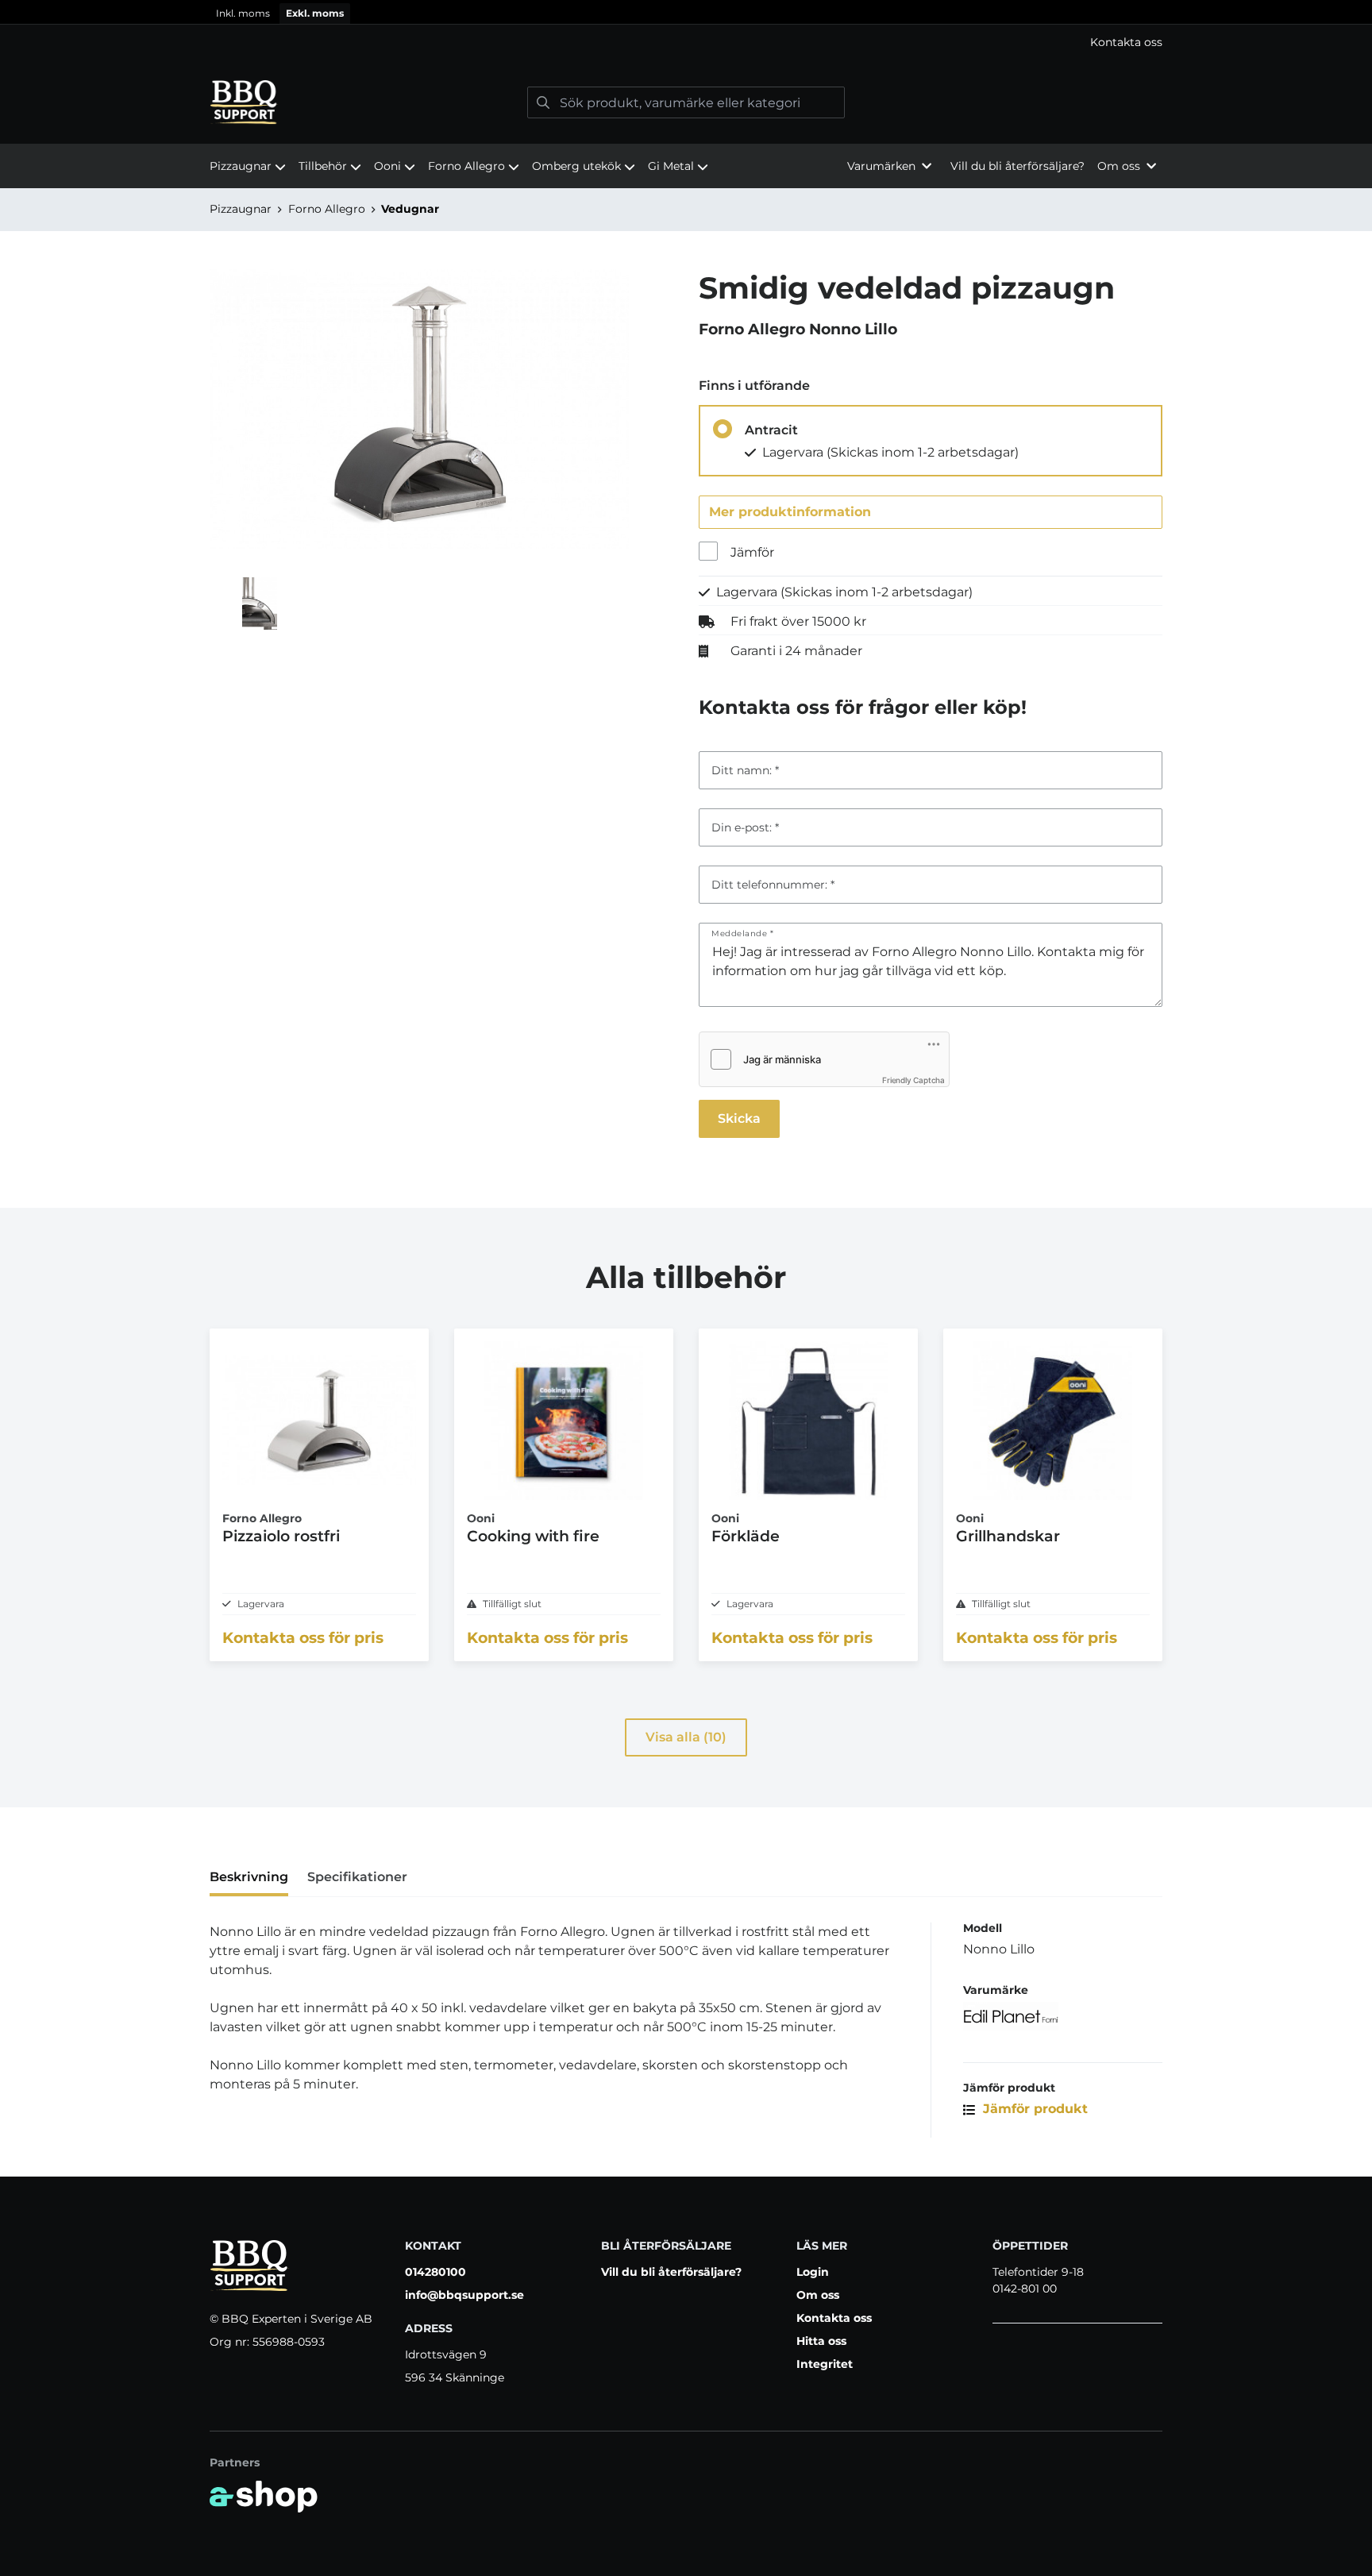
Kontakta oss (1126, 42)
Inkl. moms (243, 13)
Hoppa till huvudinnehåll (679, 21)
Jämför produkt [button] (1033, 2109)
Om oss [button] (1119, 166)
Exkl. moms (315, 13)
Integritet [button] (825, 2364)
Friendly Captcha (913, 1080)
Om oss (818, 2295)
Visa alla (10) (686, 1737)
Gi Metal (671, 166)
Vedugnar (410, 209)
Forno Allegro (466, 166)
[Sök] (543, 102)
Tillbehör (323, 166)
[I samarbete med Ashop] (264, 2497)
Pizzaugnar (241, 166)
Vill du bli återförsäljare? (1017, 166)
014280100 (435, 2272)
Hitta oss (821, 2341)
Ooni (387, 166)
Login (813, 2272)
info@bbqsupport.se (464, 2295)
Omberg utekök (576, 166)
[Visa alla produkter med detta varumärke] (1063, 2016)
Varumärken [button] (881, 166)
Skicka (739, 1118)
